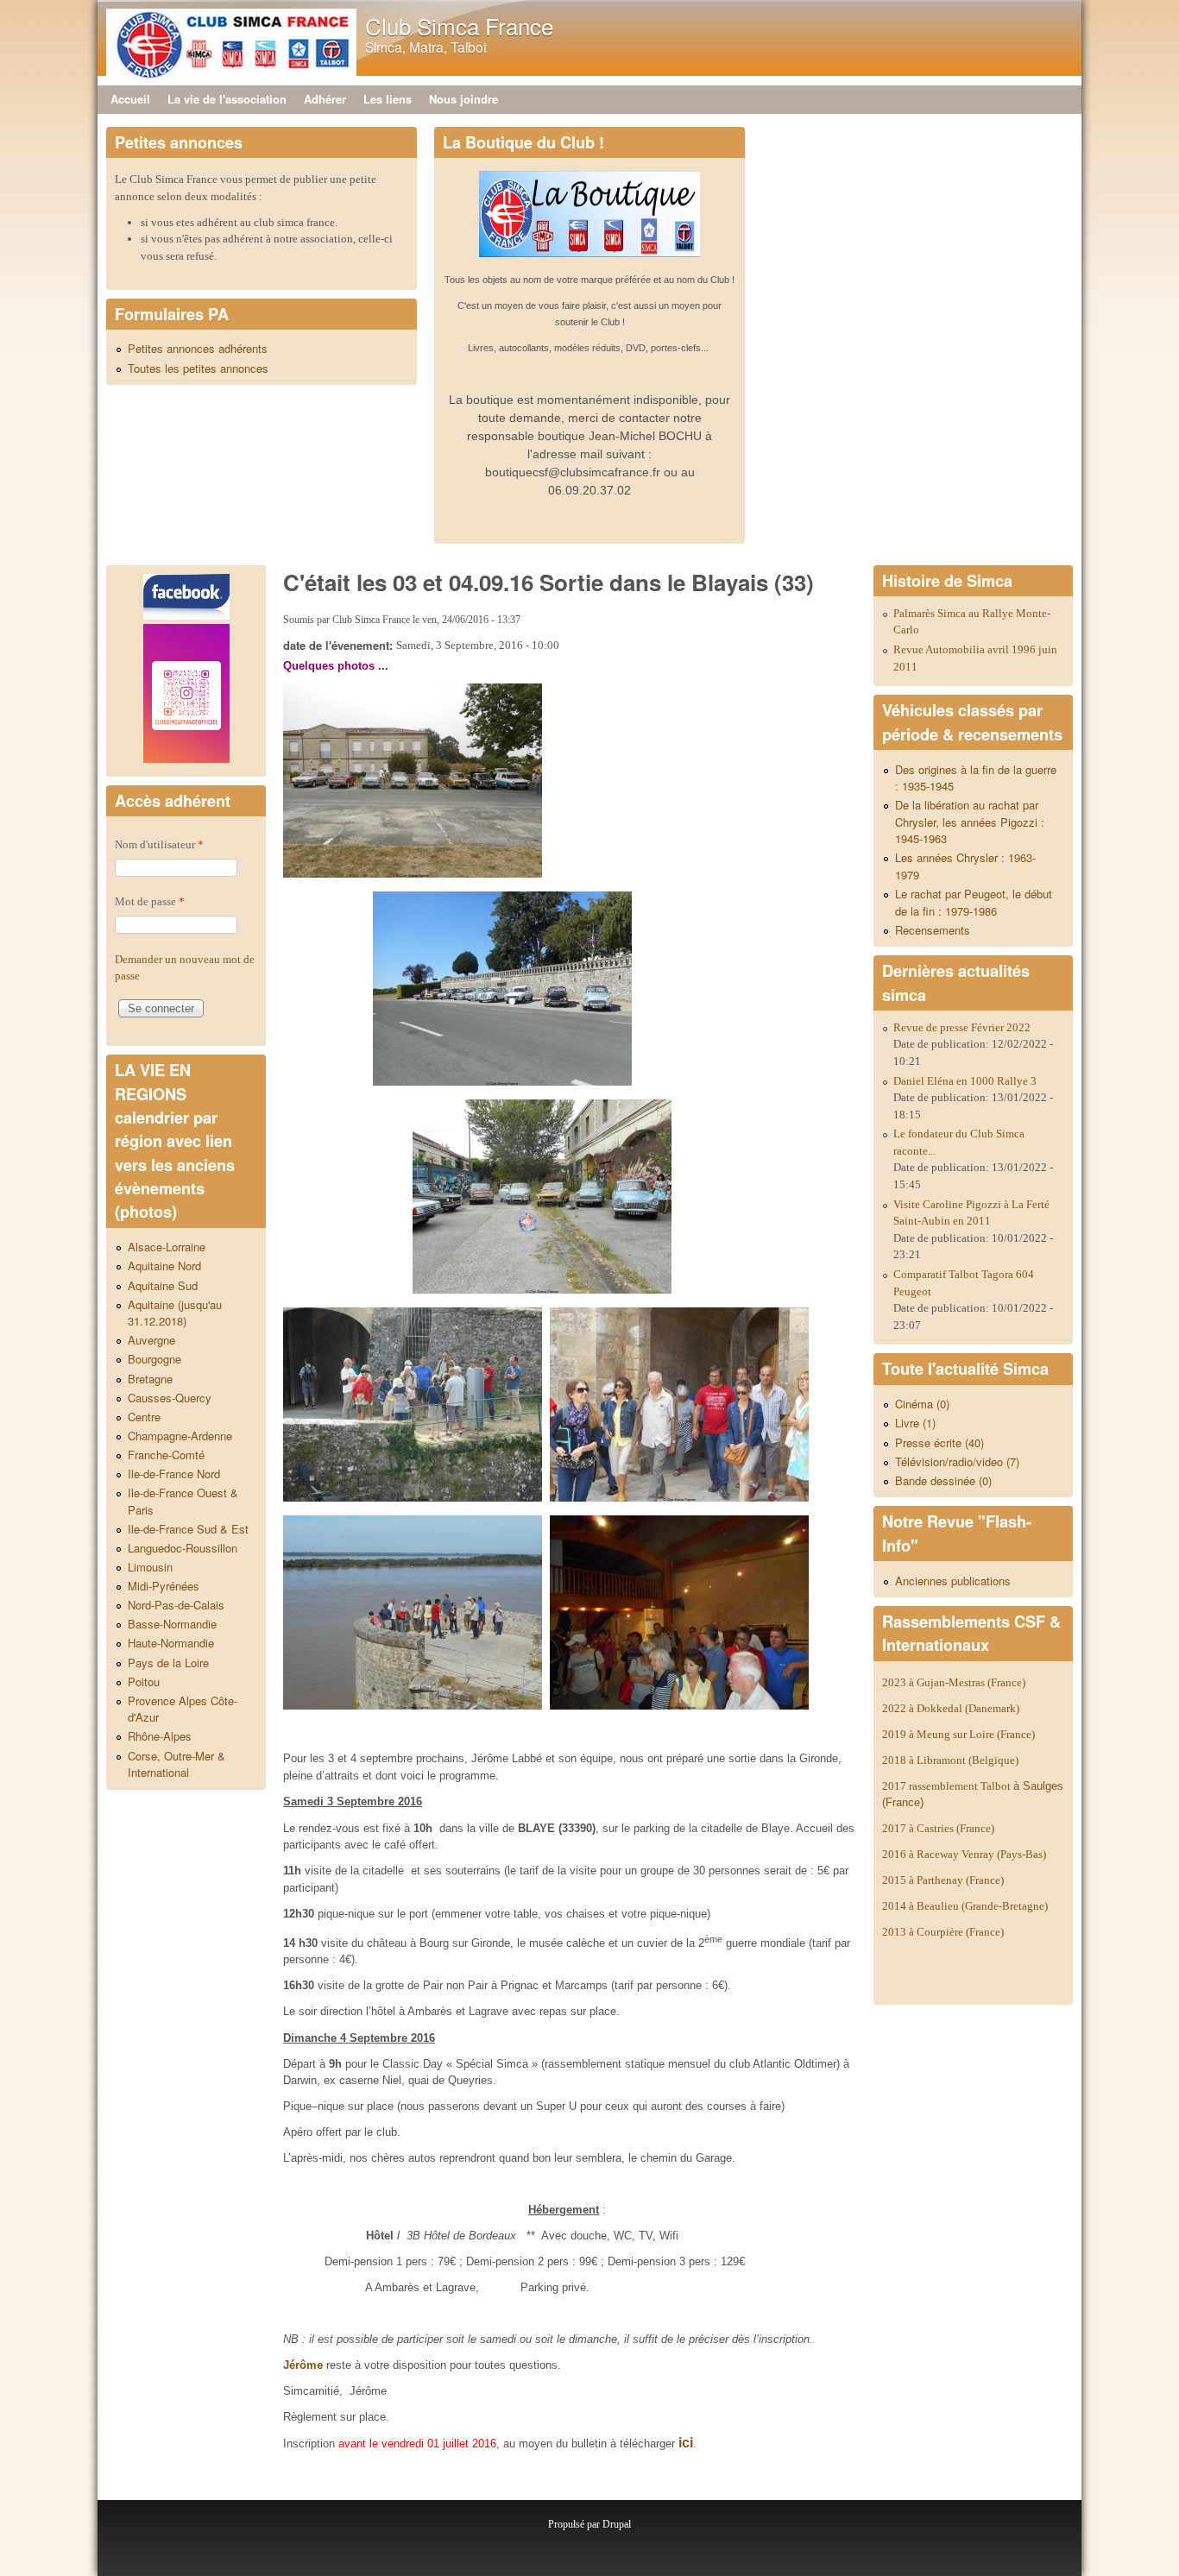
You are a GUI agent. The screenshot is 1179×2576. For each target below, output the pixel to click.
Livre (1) (915, 1423)
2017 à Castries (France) (938, 1828)
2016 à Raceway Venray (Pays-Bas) (964, 1854)
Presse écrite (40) (939, 1442)
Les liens (388, 99)
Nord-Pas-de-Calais (176, 1605)
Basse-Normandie (172, 1624)
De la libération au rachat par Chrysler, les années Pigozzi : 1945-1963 (970, 822)
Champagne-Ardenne (180, 1436)
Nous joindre (463, 99)
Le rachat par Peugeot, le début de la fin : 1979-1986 (974, 902)
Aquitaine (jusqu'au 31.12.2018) (175, 1313)
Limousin (150, 1567)
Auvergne (151, 1340)
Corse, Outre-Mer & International (177, 1764)
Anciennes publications (953, 1581)
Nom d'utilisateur (159, 844)
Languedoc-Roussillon (183, 1548)
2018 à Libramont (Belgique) (950, 1760)
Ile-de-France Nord (174, 1474)
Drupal (617, 2524)
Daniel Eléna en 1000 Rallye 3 (965, 1081)
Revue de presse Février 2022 (962, 1027)
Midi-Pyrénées (164, 1586)
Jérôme (303, 2365)
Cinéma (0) (922, 1404)
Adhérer (325, 99)
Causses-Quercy (170, 1398)
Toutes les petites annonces (198, 368)
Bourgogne (154, 1359)
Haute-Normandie (171, 1643)
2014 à (965, 1906)
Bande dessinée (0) (943, 1480)
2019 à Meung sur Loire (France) (958, 1734)
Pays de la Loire (168, 1663)
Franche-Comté (166, 1455)
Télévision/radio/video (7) (957, 1461)
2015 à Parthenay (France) (943, 1880)
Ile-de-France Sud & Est (188, 1529)
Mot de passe (150, 901)
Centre (144, 1417)
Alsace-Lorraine (167, 1247)
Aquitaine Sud (163, 1285)
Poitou (144, 1682)
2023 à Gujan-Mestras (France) (954, 1682)
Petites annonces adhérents (198, 348)
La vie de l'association (227, 99)
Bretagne (150, 1379)
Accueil (130, 99)
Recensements (933, 930)
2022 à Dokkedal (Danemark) (952, 1708)
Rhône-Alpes (160, 1736)
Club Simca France (459, 25)
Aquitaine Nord (164, 1266)
